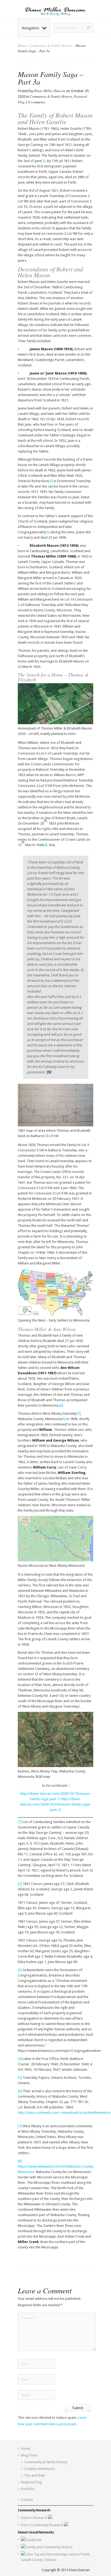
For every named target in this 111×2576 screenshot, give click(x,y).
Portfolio (28, 2489)
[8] (63, 1419)
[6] (61, 1405)
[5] (20, 2078)
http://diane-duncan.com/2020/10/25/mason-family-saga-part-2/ (56, 1804)
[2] (51, 481)
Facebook (34, 2540)
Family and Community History (49, 2547)
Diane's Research (34, 2518)
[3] (48, 532)
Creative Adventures (40, 2469)
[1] (43, 161)
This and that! (35, 2475)
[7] (79, 1413)
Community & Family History (51, 45)
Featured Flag (32, 2482)
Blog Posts (29, 2455)
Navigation (30, 28)
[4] (45, 845)
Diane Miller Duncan (50, 91)
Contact (27, 2500)
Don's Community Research (42, 2525)
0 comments (37, 102)
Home (22, 45)
